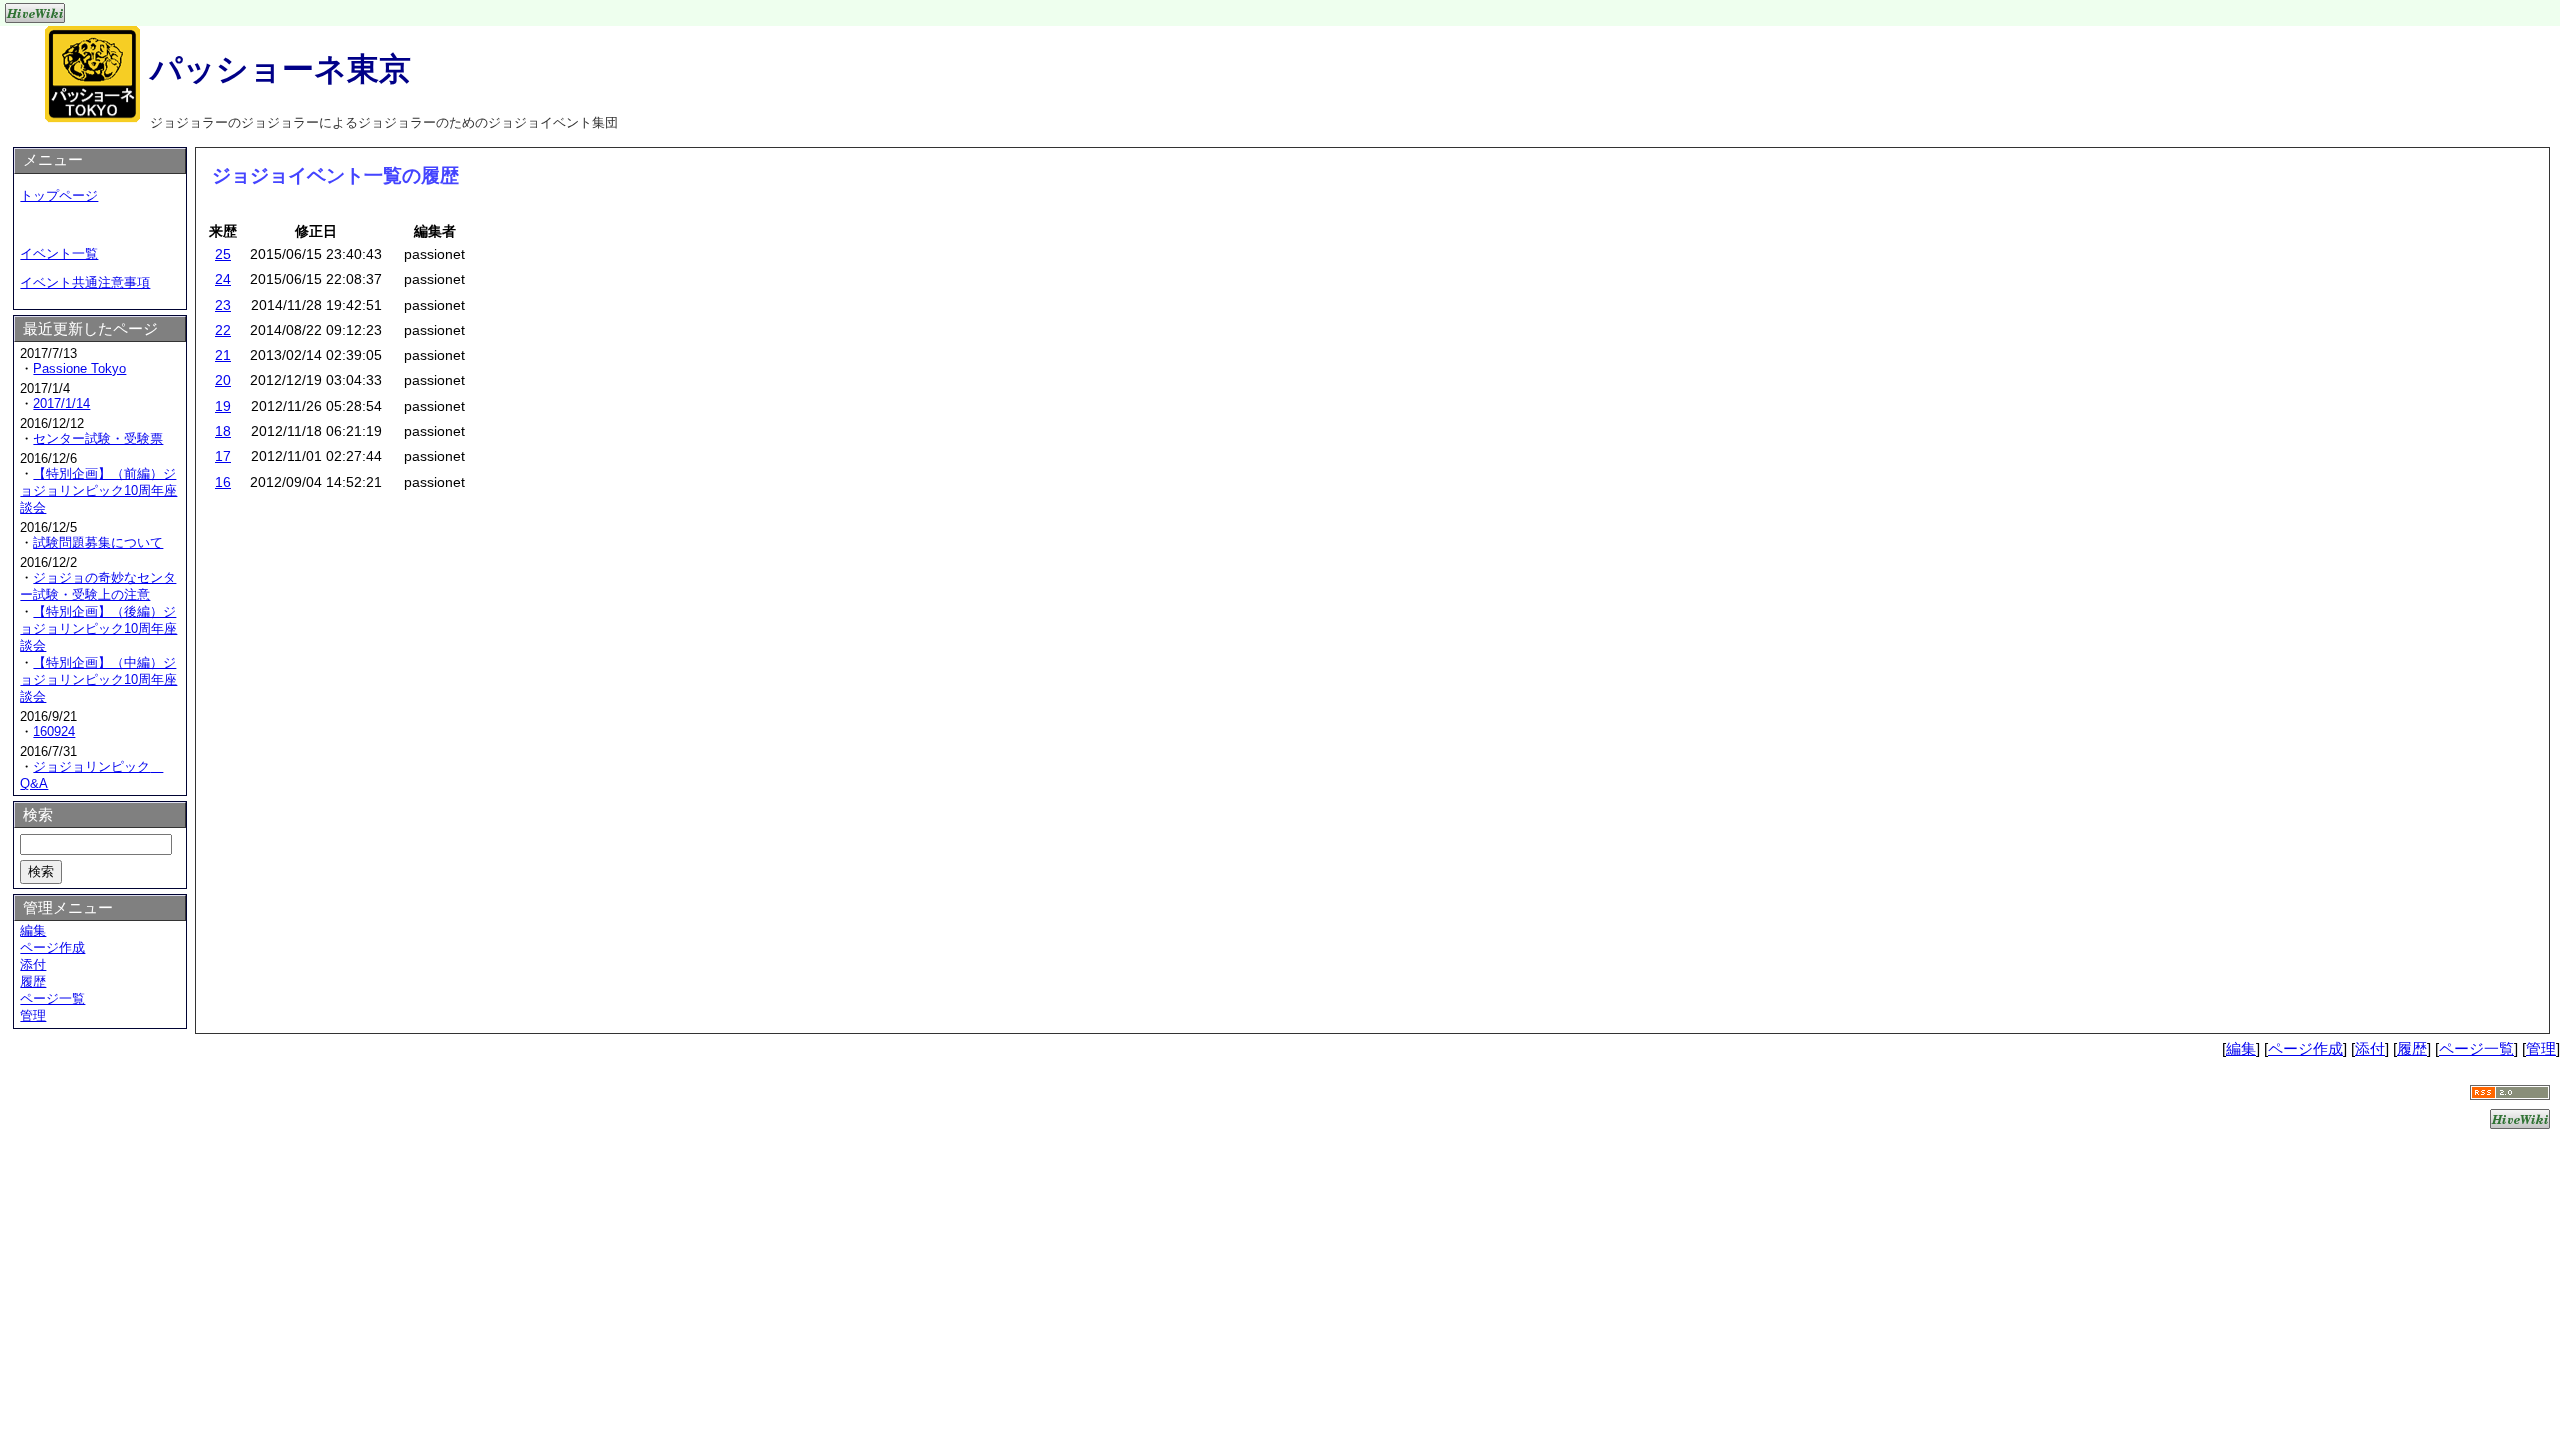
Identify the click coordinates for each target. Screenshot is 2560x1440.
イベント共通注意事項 (85, 282)
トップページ (59, 195)
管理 (33, 1015)
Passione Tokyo (79, 368)
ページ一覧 (52, 998)
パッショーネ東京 (280, 69)
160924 (54, 731)
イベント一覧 (59, 253)
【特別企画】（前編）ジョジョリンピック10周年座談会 (98, 490)
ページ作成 (52, 947)
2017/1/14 (61, 403)
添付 (33, 964)
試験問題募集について (98, 542)
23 (223, 305)
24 (223, 279)
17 (223, 456)
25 (223, 254)
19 (223, 406)
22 (223, 330)
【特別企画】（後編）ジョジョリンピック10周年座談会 (98, 628)
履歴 (33, 981)
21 (223, 355)
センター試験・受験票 (98, 438)
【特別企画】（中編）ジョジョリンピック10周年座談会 (98, 679)
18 (223, 431)
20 (223, 380)
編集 (33, 930)
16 (223, 482)
